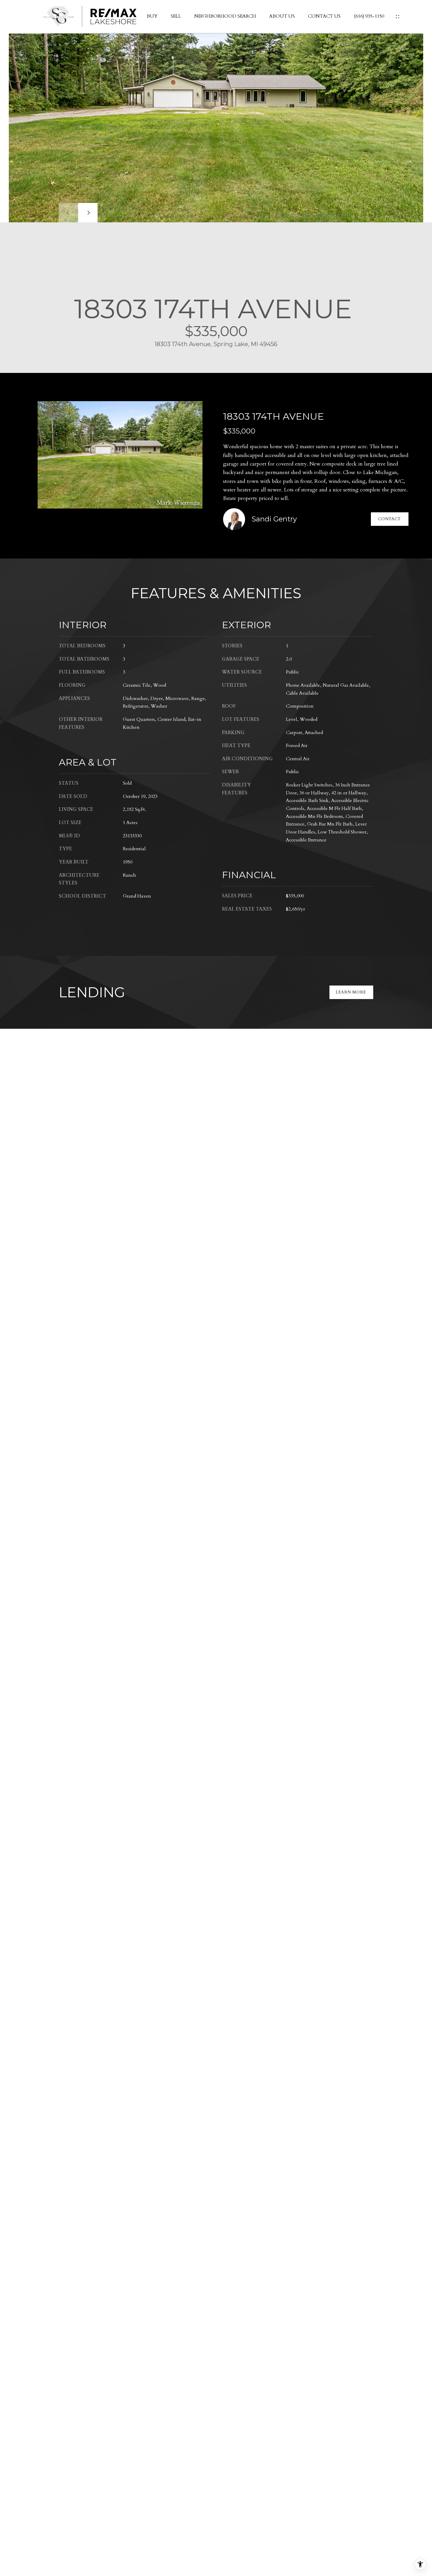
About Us (282, 16)
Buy (152, 16)
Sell (176, 16)
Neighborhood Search (225, 16)
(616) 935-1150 (369, 16)
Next (88, 213)
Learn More (351, 992)
